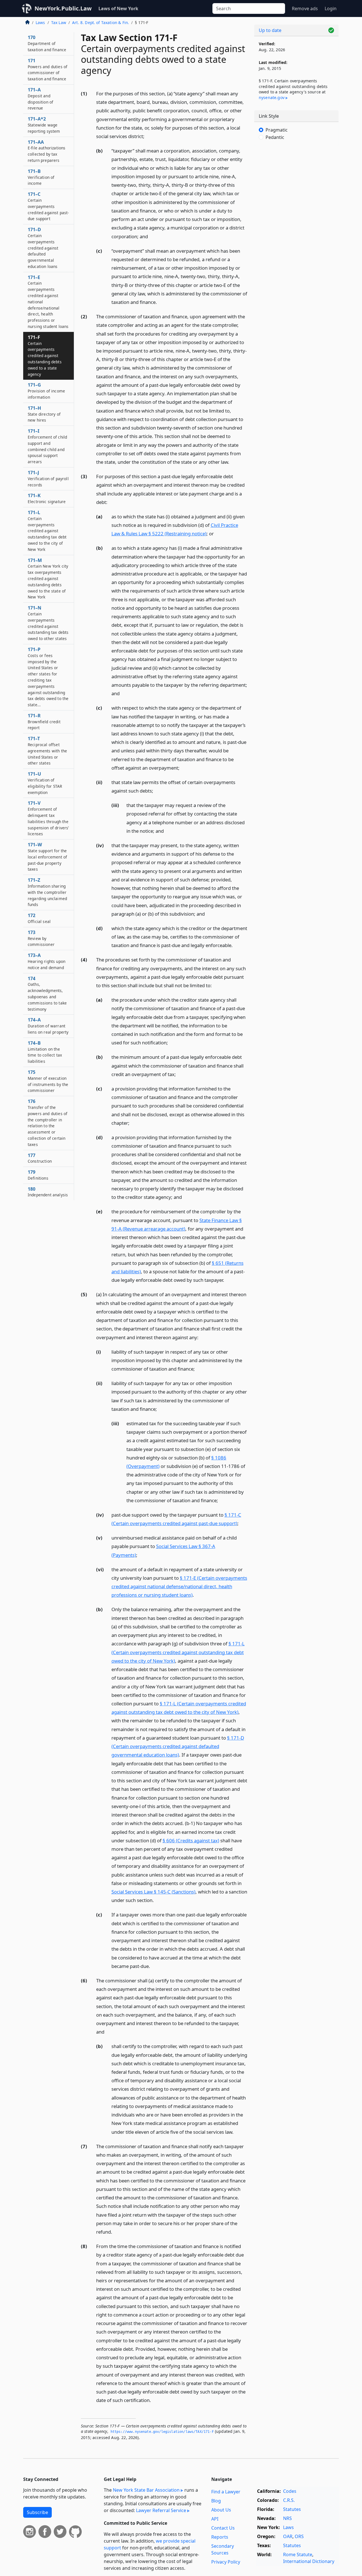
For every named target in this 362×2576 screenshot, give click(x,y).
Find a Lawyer (226, 2492)
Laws (40, 22)
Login (331, 8)
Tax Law (59, 22)
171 (48, 69)
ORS (299, 2536)
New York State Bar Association (146, 2490)
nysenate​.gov (272, 97)
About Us (221, 2510)
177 (40, 1158)
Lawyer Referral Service (161, 2510)
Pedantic (275, 137)
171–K (47, 498)
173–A (47, 961)
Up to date (270, 30)
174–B (45, 1052)
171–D (43, 248)
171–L (47, 531)
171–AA (47, 151)
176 (48, 1123)
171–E (48, 302)
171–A (40, 99)
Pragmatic (277, 130)
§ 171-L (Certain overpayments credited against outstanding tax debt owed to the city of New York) (178, 1652)
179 (38, 1175)
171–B (41, 177)
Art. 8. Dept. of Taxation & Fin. (101, 22)
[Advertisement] (296, 239)
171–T (47, 751)
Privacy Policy (226, 2562)
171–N (48, 623)
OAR (288, 2536)
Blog (216, 2501)
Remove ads (305, 8)
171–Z (47, 892)
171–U (45, 783)
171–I (47, 446)
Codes (290, 2491)
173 (41, 938)
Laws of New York (118, 8)
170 (47, 43)
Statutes (292, 2509)
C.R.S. (289, 2500)
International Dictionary (309, 2561)
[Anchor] (148, 136)
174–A (48, 1026)
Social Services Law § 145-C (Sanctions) (153, 1892)
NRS (287, 2518)
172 (39, 918)
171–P (48, 677)
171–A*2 (44, 125)
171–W (47, 857)
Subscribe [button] (37, 2512)
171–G (46, 391)
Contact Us (223, 2528)
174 (47, 994)
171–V (48, 818)
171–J (48, 478)
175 (48, 1081)
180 (48, 1192)
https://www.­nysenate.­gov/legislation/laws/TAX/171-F (162, 2432)
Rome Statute (298, 2554)
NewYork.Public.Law (63, 8)
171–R (44, 722)
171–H (44, 414)
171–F (45, 356)
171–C (48, 206)
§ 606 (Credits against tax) (191, 1840)
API (215, 2519)
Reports (220, 2537)
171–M (48, 578)
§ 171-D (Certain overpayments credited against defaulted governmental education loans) (178, 1746)
